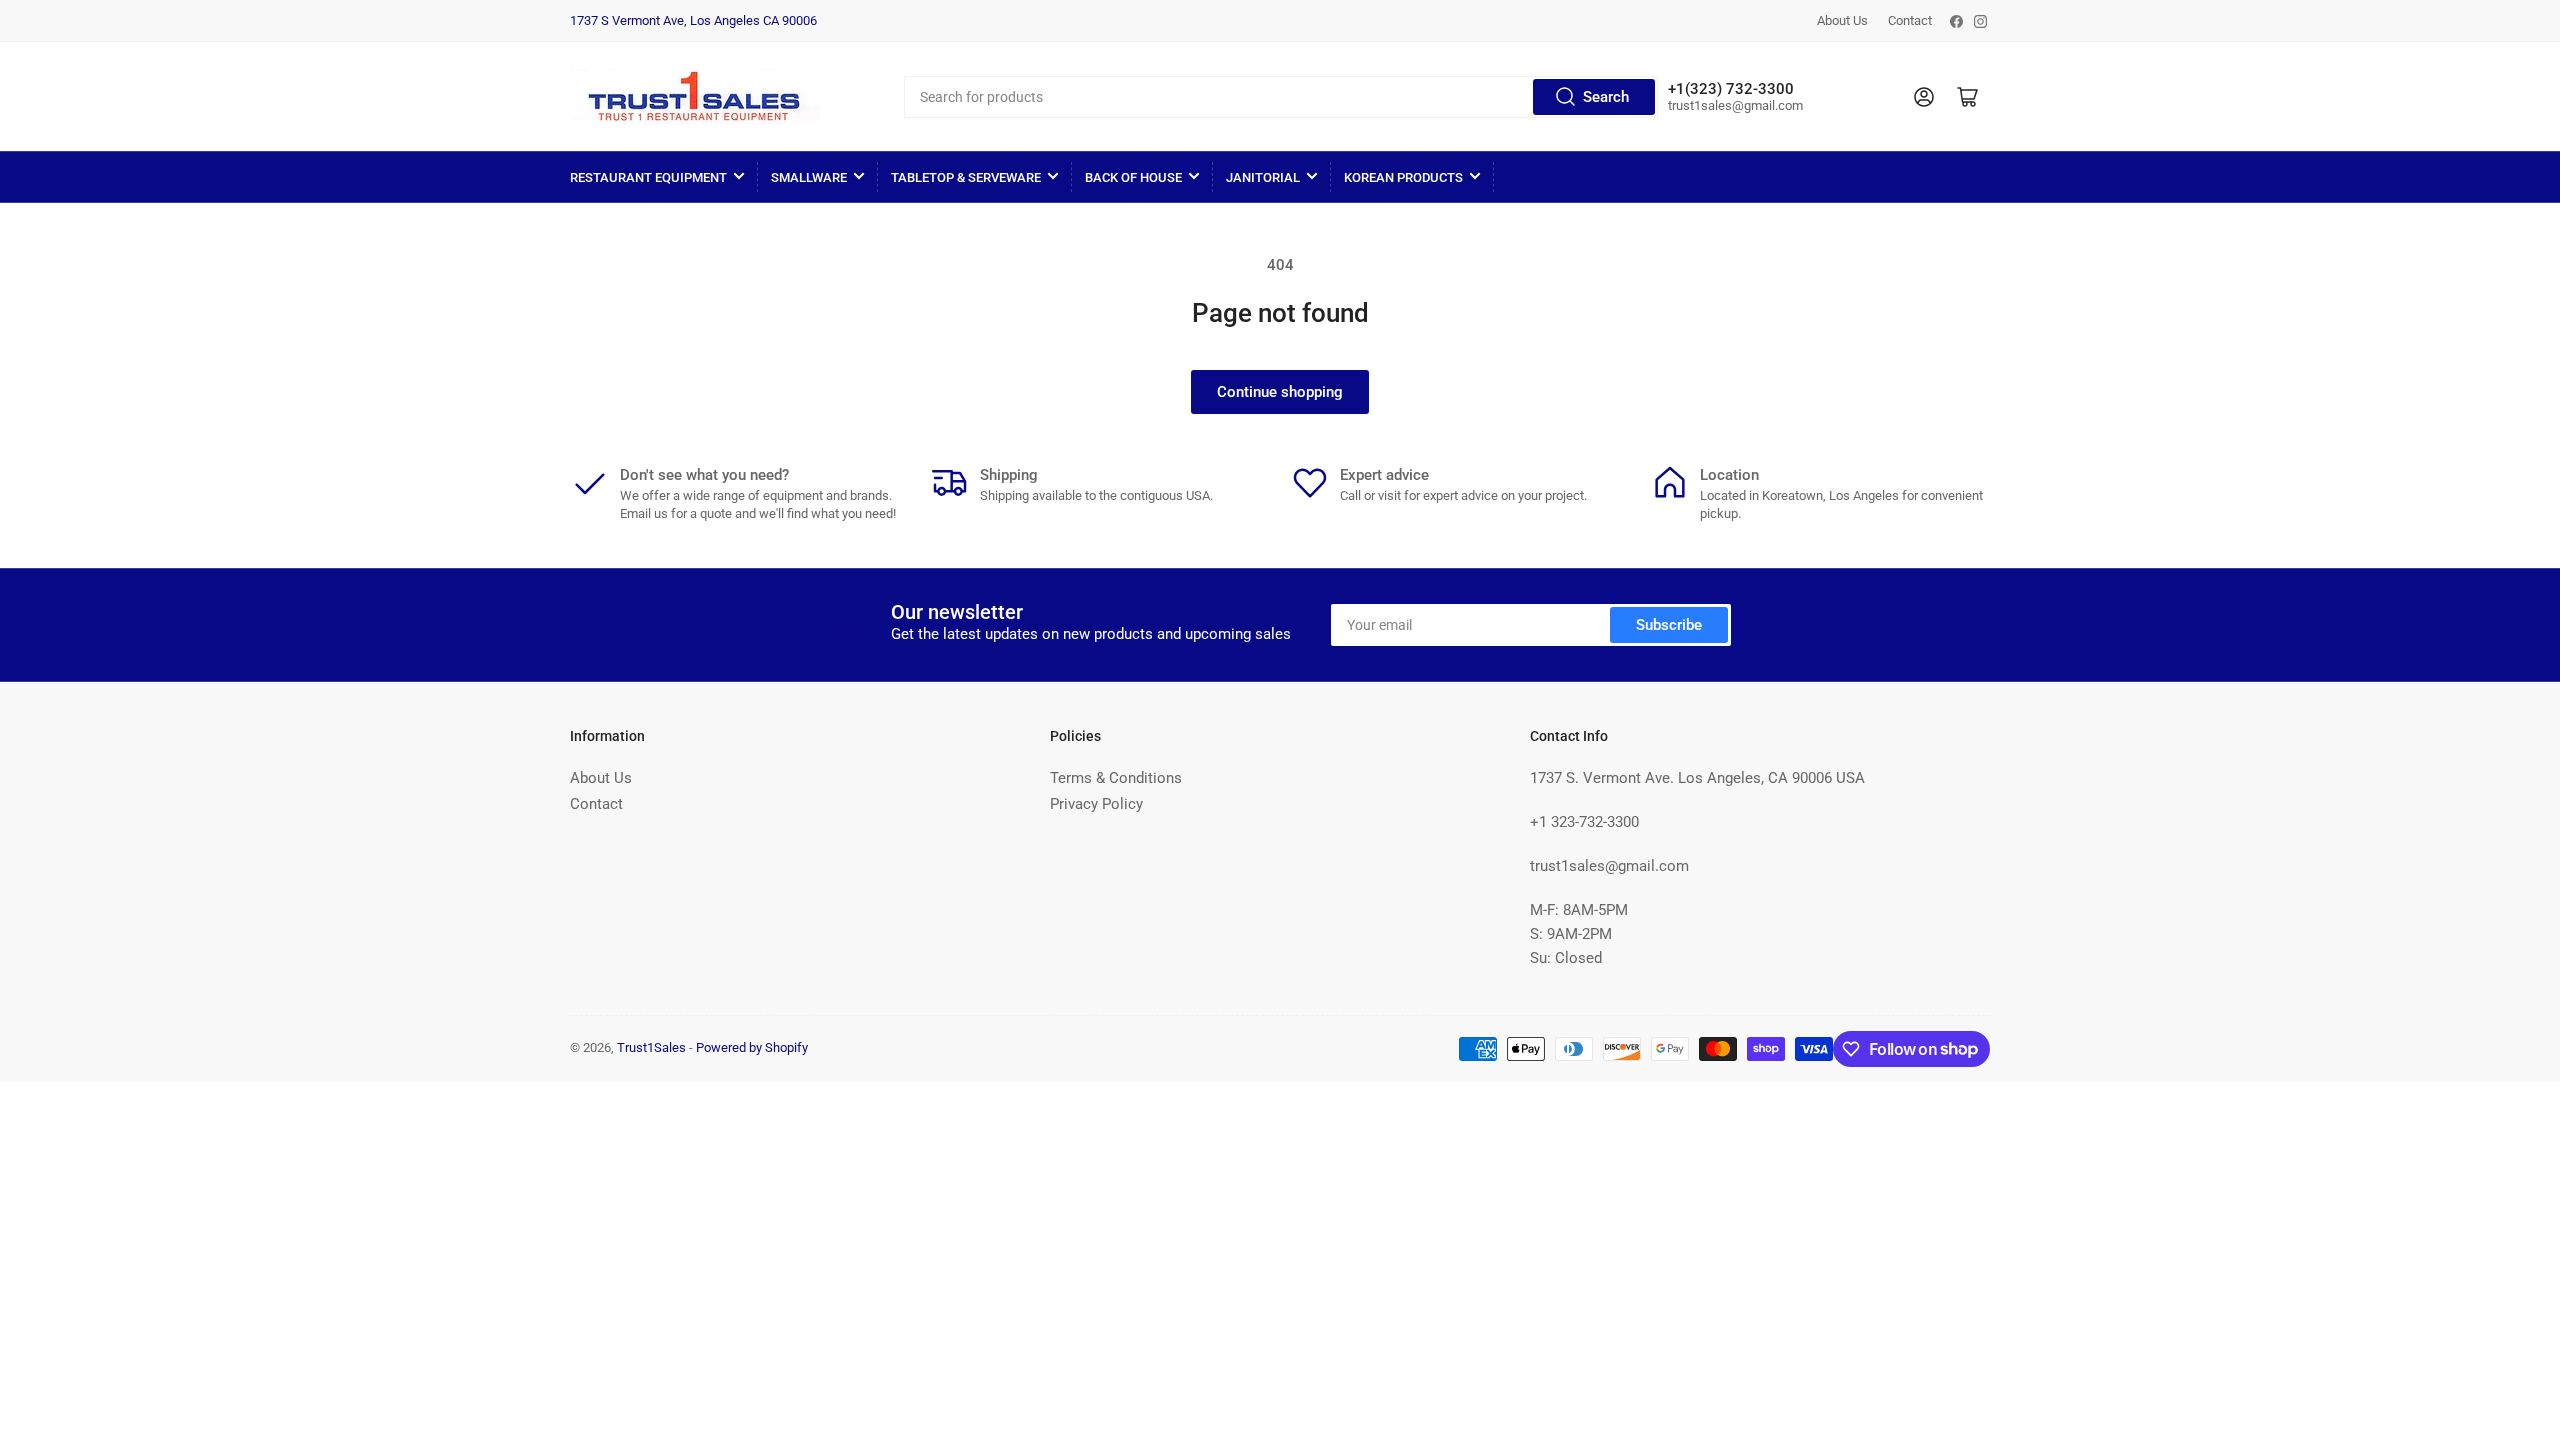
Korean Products (1403, 177)
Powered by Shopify (752, 1047)
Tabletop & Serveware (966, 177)
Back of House (1133, 177)
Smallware (809, 177)
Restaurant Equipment (648, 177)
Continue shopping (1280, 392)
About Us (1842, 20)
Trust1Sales (651, 1047)
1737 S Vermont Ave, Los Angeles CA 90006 (693, 20)
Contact (1910, 20)
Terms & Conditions (1116, 778)
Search (1606, 97)
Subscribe (1669, 625)
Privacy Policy (1096, 804)
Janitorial (1263, 177)
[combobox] (1280, 97)
